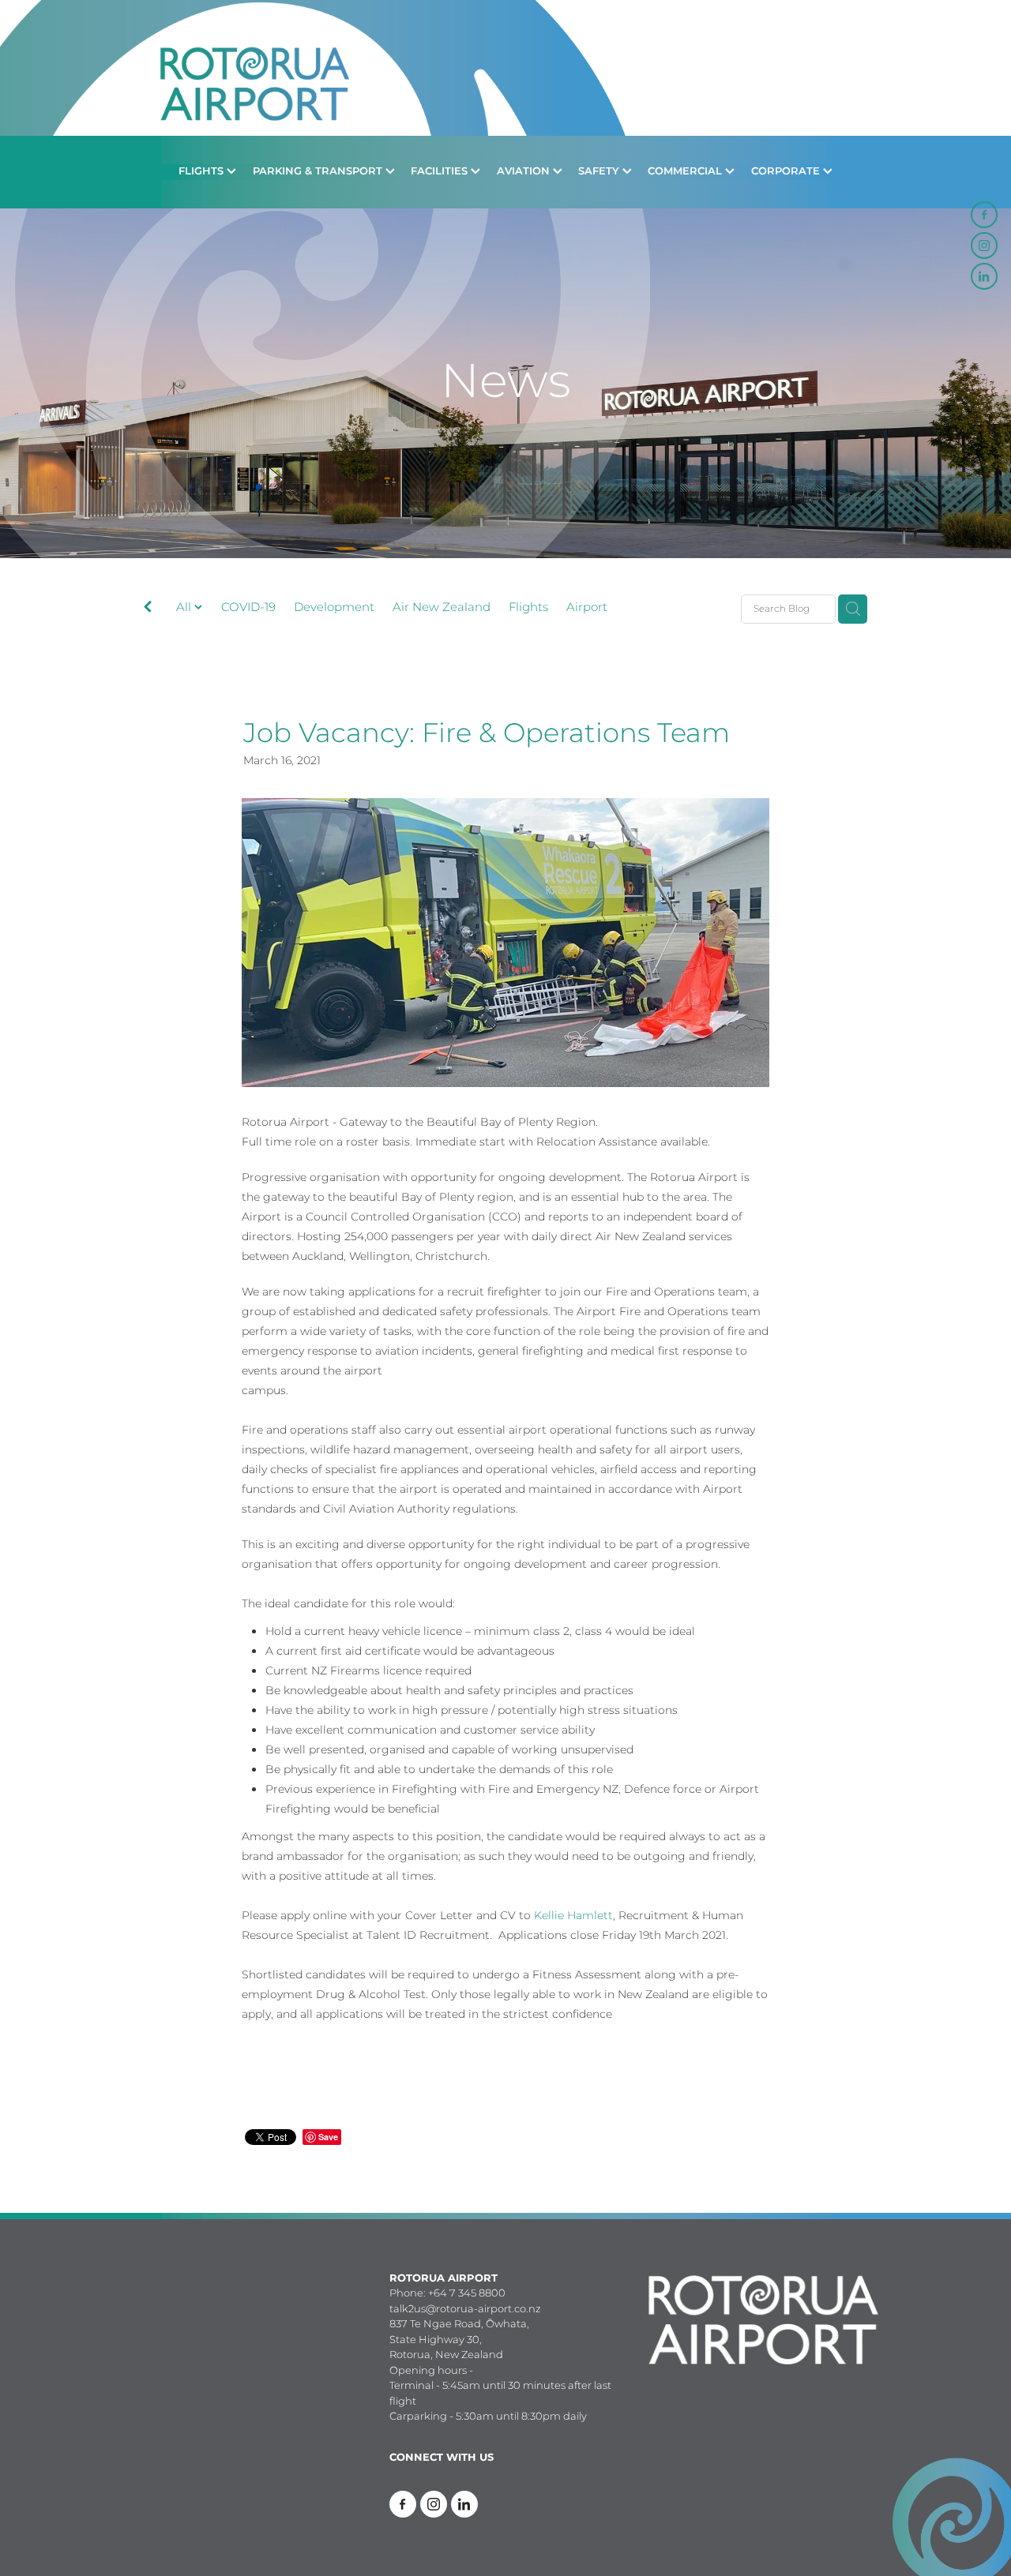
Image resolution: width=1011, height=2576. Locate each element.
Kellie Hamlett (573, 1916)
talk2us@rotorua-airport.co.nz (465, 2310)
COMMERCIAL (686, 172)
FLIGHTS (203, 172)
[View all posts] (148, 610)
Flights (528, 608)
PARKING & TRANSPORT (319, 172)
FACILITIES (441, 172)
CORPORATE (787, 172)
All (185, 607)
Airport (587, 608)
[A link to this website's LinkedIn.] (984, 276)
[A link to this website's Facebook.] (984, 215)
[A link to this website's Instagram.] (984, 246)
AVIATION (525, 172)
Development (334, 608)
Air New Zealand (442, 608)
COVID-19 (248, 608)
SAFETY (600, 172)
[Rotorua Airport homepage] (505, 68)
